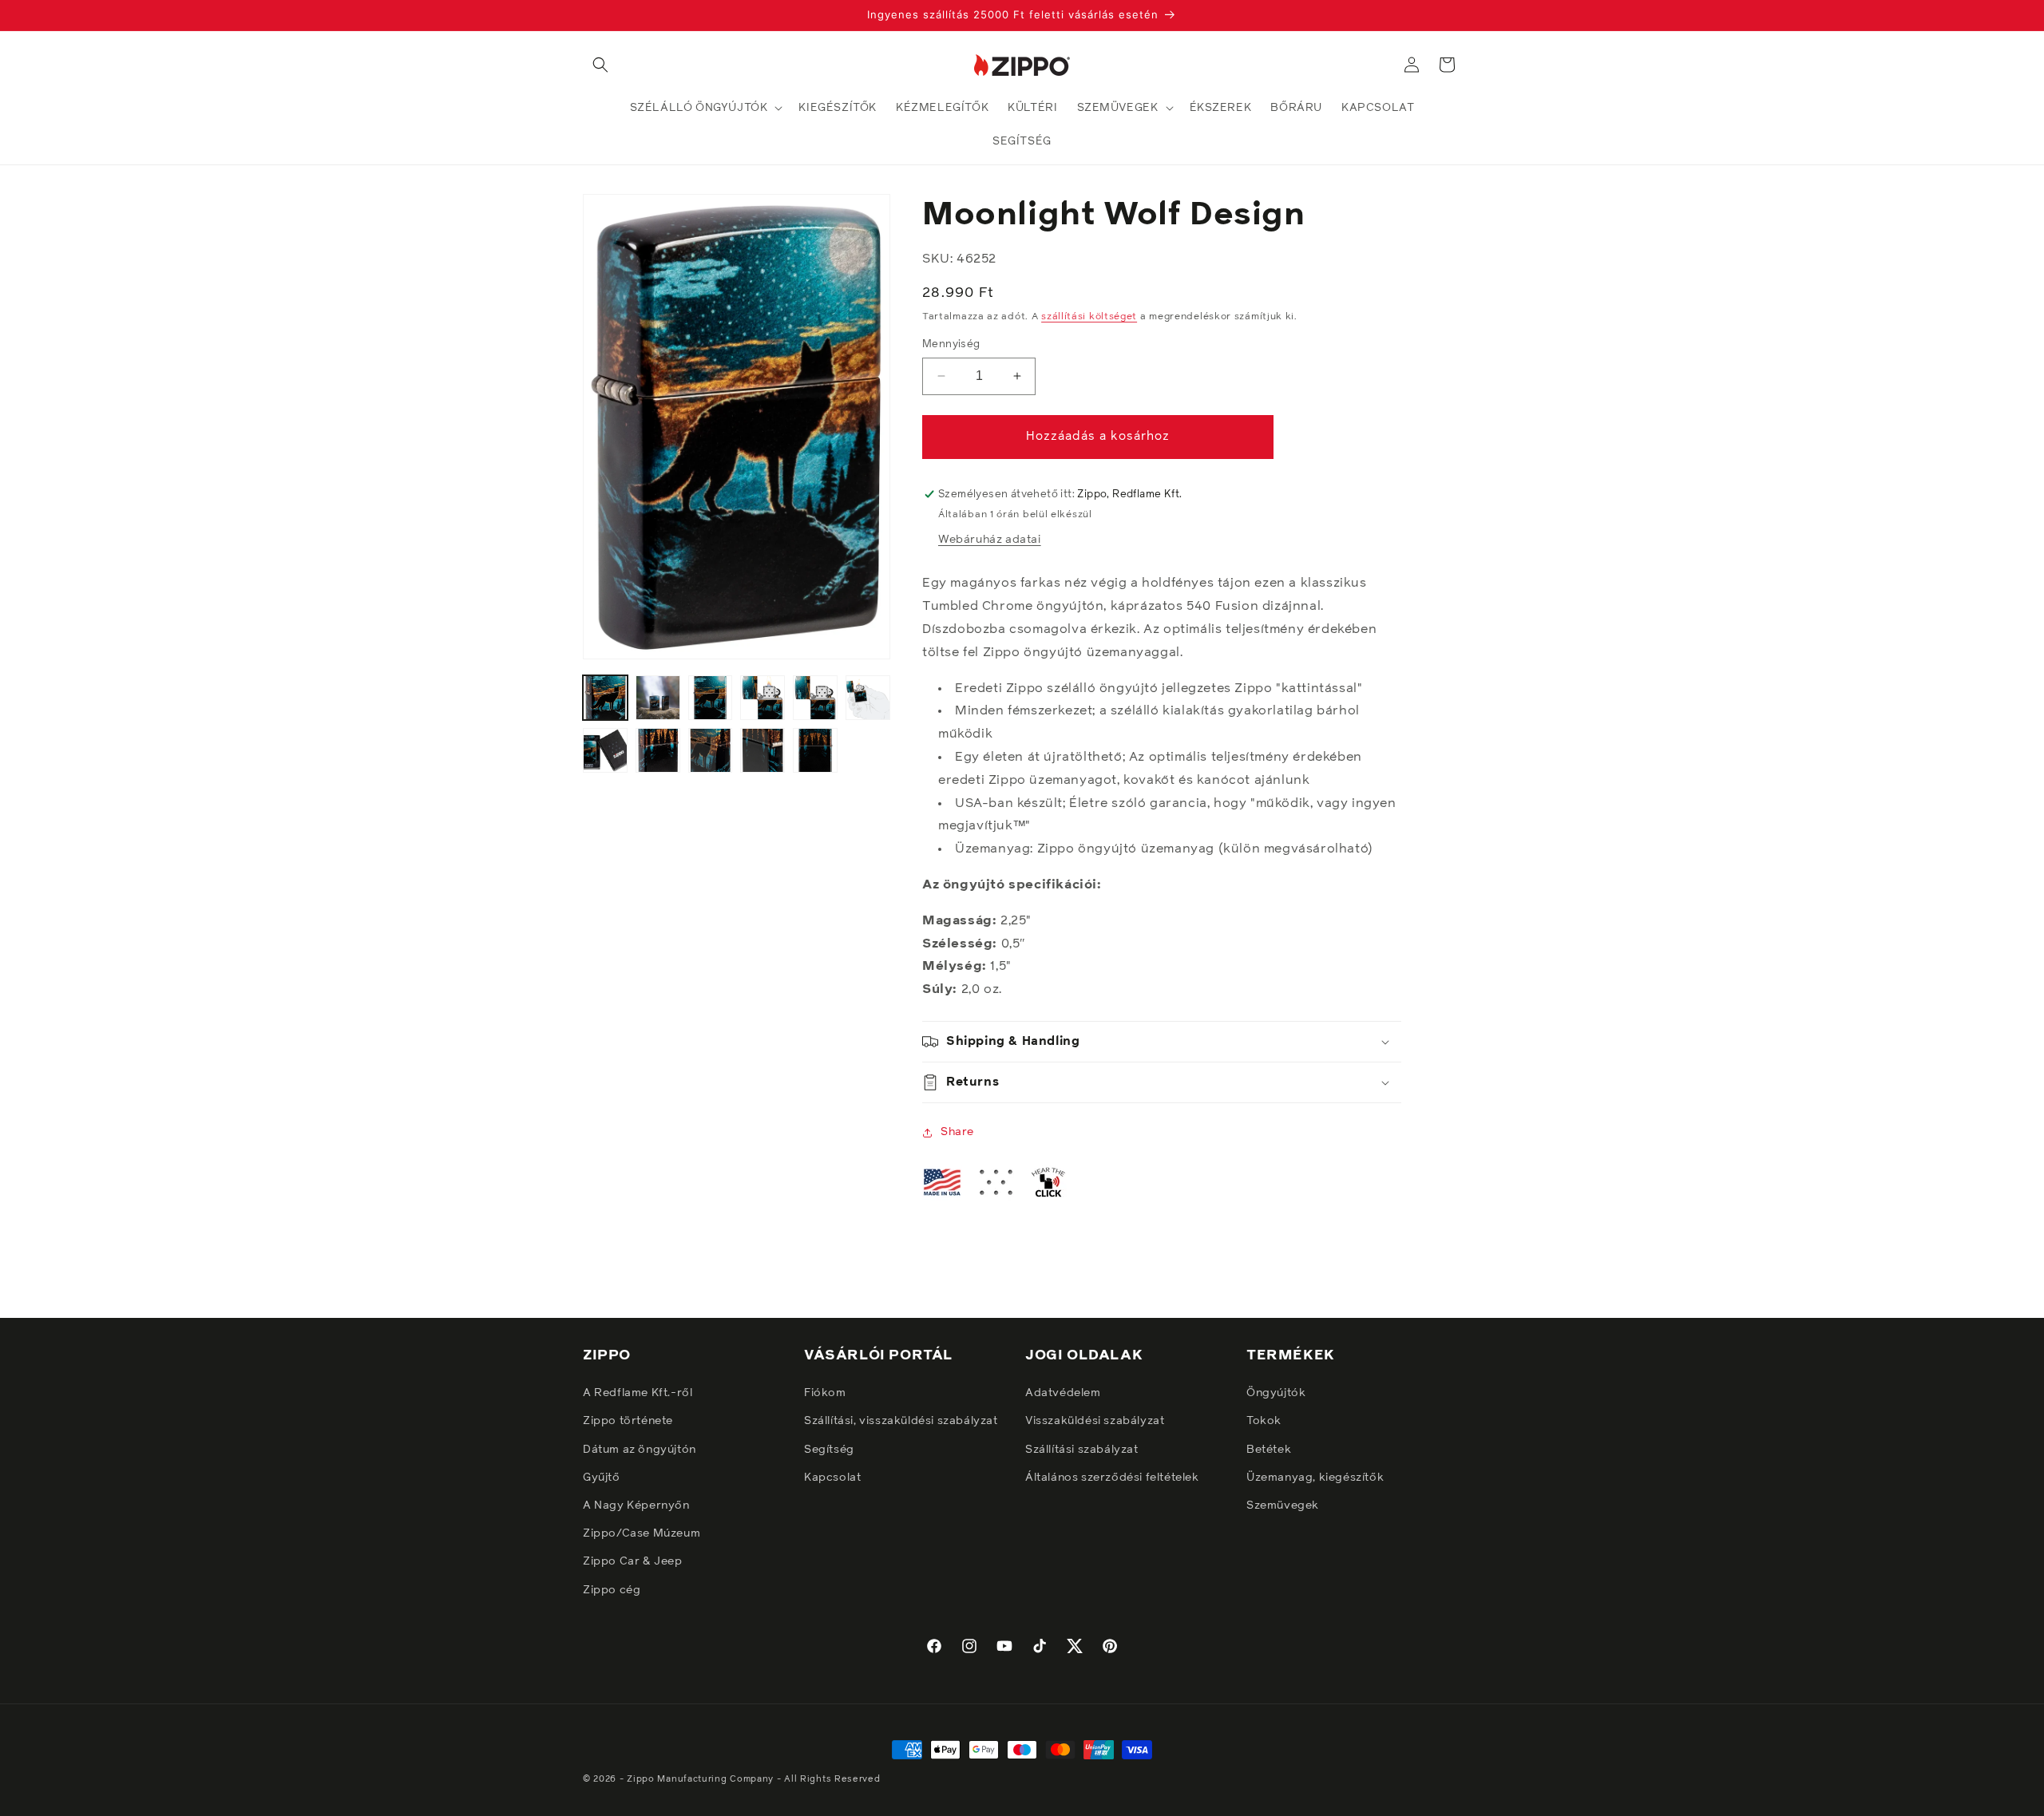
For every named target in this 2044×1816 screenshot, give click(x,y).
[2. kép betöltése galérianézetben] (658, 698)
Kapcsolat (832, 1478)
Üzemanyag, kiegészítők (1315, 1478)
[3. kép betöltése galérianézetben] (711, 698)
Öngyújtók (1276, 1393)
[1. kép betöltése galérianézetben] (605, 698)
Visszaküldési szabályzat (1095, 1421)
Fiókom (825, 1393)
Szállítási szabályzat (1082, 1450)
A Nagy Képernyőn (636, 1505)
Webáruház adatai (990, 540)
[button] (600, 65)
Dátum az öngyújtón (640, 1450)
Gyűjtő (602, 1478)
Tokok (1264, 1421)
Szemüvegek (1283, 1505)
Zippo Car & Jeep (633, 1561)
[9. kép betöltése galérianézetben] (711, 750)
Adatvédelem (1063, 1393)
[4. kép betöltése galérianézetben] (763, 698)
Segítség (829, 1450)
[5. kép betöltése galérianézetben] (815, 698)
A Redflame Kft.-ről (638, 1393)
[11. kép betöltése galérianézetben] (815, 750)
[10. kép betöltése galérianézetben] (763, 750)
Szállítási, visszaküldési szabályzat (901, 1421)
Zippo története (628, 1421)
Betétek (1269, 1450)
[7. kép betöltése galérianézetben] (605, 750)
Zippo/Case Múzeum (642, 1533)
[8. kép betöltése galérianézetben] (658, 750)
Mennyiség (951, 344)
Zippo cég (612, 1590)
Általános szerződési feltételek (1112, 1478)
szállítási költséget (1089, 317)
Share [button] (957, 1132)
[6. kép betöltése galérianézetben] (868, 698)
